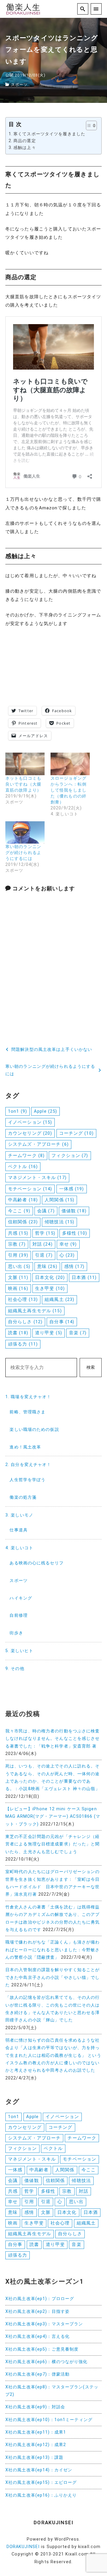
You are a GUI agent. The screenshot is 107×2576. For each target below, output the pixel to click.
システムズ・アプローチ (38, 1144)
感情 (74, 1266)
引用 (18, 1255)
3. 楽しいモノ (19, 1515)
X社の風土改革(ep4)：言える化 (37, 2336)
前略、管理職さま (27, 1412)
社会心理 (23, 1299)
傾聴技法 (59, 1222)
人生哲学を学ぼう (27, 1480)
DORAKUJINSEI (23, 2547)
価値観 (74, 1211)
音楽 (78, 1333)
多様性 (75, 1233)
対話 (43, 1244)
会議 (46, 1211)
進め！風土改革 (25, 1447)
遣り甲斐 (49, 1333)
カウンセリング (30, 1133)
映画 (18, 1288)
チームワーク (26, 1156)
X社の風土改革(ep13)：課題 (34, 2458)
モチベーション (30, 1189)
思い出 (19, 1266)
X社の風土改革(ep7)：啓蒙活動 (37, 2374)
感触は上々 (25, 148)
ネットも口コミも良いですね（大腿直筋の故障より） (23, 784)
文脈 (18, 1277)
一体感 (72, 1189)
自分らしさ (25, 1322)
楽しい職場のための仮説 (34, 1430)
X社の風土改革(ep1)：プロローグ (40, 2299)
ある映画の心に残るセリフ (36, 1563)
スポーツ (19, 85)
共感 (18, 1233)
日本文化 (50, 1277)
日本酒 (84, 1277)
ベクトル (23, 1167)
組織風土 (59, 1299)
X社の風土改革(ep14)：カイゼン (39, 2470)
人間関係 (59, 1200)
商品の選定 (25, 141)
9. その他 (15, 1669)
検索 (91, 1367)
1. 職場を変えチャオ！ (28, 1397)
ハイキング (21, 1598)
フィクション (70, 1156)
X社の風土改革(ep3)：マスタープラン (44, 2324)
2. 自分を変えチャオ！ (28, 1465)
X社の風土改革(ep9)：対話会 (35, 2407)
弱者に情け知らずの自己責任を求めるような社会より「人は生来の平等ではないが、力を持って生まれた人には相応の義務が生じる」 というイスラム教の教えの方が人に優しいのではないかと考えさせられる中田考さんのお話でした (53, 2055)
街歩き (16, 1633)
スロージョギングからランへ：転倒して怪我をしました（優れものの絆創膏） (69, 790)
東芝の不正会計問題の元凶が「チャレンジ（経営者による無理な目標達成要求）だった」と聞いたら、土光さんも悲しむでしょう (53, 1844)
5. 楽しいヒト (19, 1651)
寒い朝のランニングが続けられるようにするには (23, 853)
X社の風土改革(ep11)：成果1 (36, 2432)
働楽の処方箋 (23, 1497)
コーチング (76, 1133)
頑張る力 (23, 1344)
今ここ (19, 1211)
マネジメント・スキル (37, 1178)
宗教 (17, 1244)
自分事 (62, 1322)
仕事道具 (18, 1530)
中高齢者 (23, 1200)
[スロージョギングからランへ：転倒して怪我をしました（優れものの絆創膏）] (70, 764)
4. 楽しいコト (19, 1548)
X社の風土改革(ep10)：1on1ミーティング (49, 2420)
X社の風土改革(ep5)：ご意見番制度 (42, 2349)
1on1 (18, 1111)
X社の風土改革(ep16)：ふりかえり (41, 2495)
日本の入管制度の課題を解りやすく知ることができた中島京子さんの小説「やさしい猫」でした (53, 1977)
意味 (47, 1266)
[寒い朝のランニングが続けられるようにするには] (25, 832)
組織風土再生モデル (35, 1311)
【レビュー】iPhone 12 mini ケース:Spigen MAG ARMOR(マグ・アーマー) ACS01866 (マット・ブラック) (53, 1817)
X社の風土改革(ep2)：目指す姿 (37, 2312)
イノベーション (30, 1122)
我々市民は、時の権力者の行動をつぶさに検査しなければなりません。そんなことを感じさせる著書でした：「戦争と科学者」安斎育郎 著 (53, 1739)
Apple (45, 1111)
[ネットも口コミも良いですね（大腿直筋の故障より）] (25, 764)
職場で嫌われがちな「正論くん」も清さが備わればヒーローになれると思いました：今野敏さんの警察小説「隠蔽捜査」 (53, 1950)
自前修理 (18, 1615)
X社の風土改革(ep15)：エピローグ (41, 2482)
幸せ (68, 1244)
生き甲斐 (50, 1288)
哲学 (45, 1233)
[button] (88, 125)
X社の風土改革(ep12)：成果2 (36, 2445)
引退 (44, 1255)
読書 (18, 1333)
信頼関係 (23, 1222)
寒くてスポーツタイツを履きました (49, 134)
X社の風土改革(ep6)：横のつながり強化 (47, 2362)
